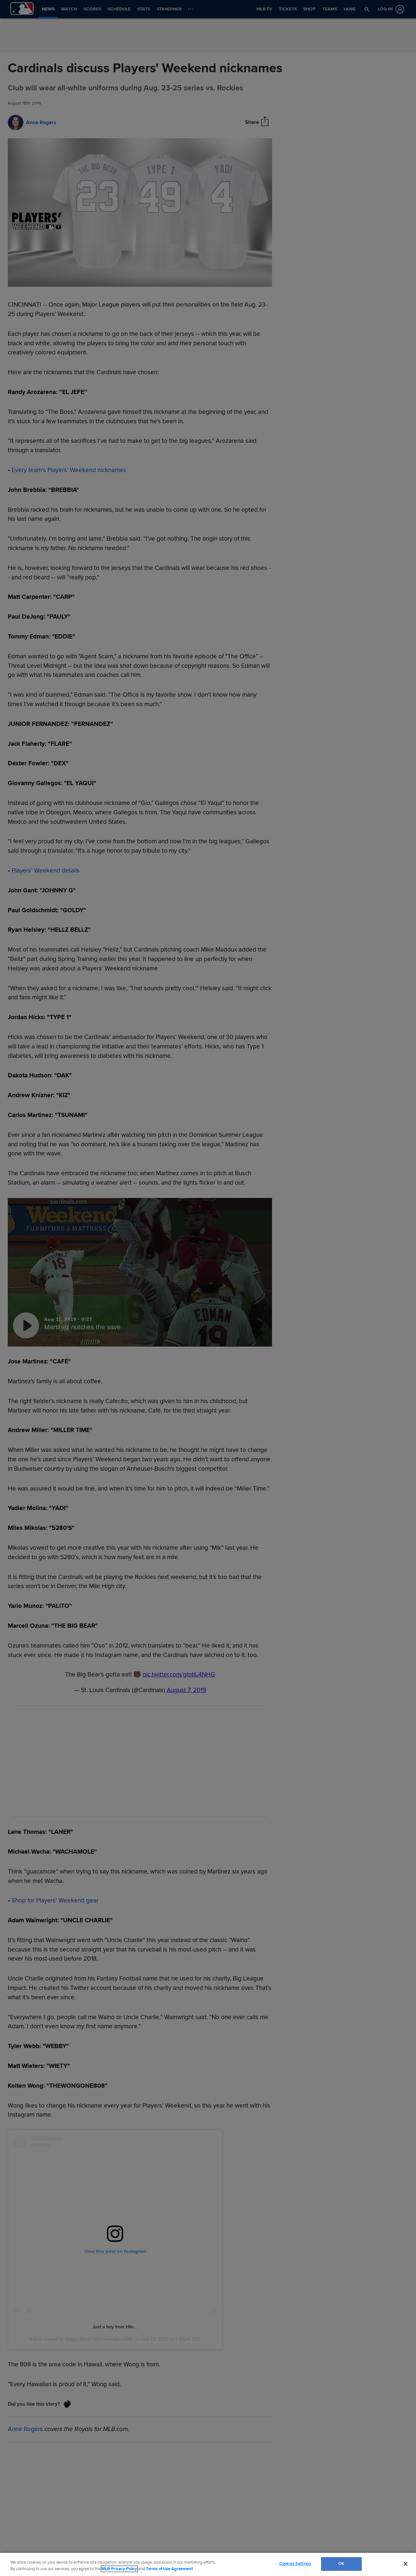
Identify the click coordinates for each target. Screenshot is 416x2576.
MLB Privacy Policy (119, 2569)
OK (341, 2564)
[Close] (406, 2564)
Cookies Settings (295, 2564)
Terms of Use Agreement (169, 2569)
